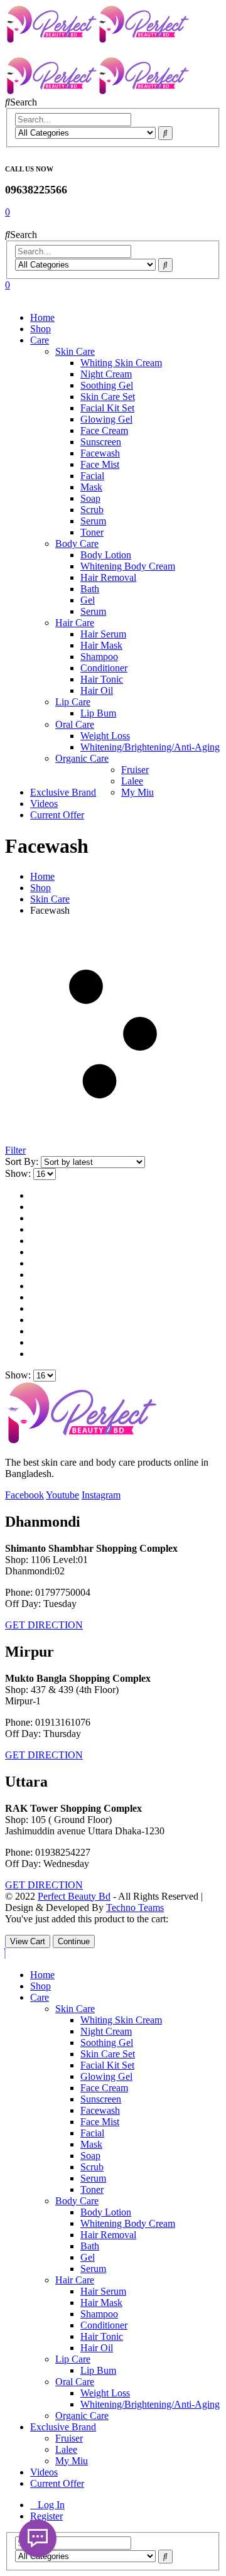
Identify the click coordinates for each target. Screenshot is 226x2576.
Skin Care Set (108, 397)
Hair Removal (108, 577)
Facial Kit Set (107, 408)
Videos (44, 804)
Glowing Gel (106, 419)
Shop (40, 329)
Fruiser (135, 770)
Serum (93, 521)
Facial (92, 476)
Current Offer (57, 815)
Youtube (62, 1495)
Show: (19, 1173)
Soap (90, 498)
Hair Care (75, 623)
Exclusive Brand (63, 792)
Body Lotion (106, 555)
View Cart (28, 1941)
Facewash (100, 453)
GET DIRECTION (44, 1625)
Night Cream (106, 374)
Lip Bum (98, 713)
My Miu (137, 792)
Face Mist (100, 464)
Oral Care (75, 724)
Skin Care (75, 351)
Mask (91, 487)
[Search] (165, 133)
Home (42, 317)
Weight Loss (105, 736)
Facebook (24, 1495)
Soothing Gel (107, 385)
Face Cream (104, 430)
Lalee (132, 781)
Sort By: (23, 1161)
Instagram (101, 1495)
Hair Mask (101, 645)
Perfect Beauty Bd (74, 1896)
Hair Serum (103, 634)
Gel (88, 600)
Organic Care (82, 758)
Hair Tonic (102, 679)
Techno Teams (135, 1908)
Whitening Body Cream (128, 566)
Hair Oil (97, 690)
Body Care (77, 544)
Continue (74, 1941)
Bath (90, 589)
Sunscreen (101, 442)
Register (46, 2516)
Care (40, 340)
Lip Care (73, 702)
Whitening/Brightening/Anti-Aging (150, 747)
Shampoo (99, 657)
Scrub (92, 510)
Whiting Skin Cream (121, 363)
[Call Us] (38, 2538)
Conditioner (104, 668)
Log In (51, 2505)
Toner (92, 532)
